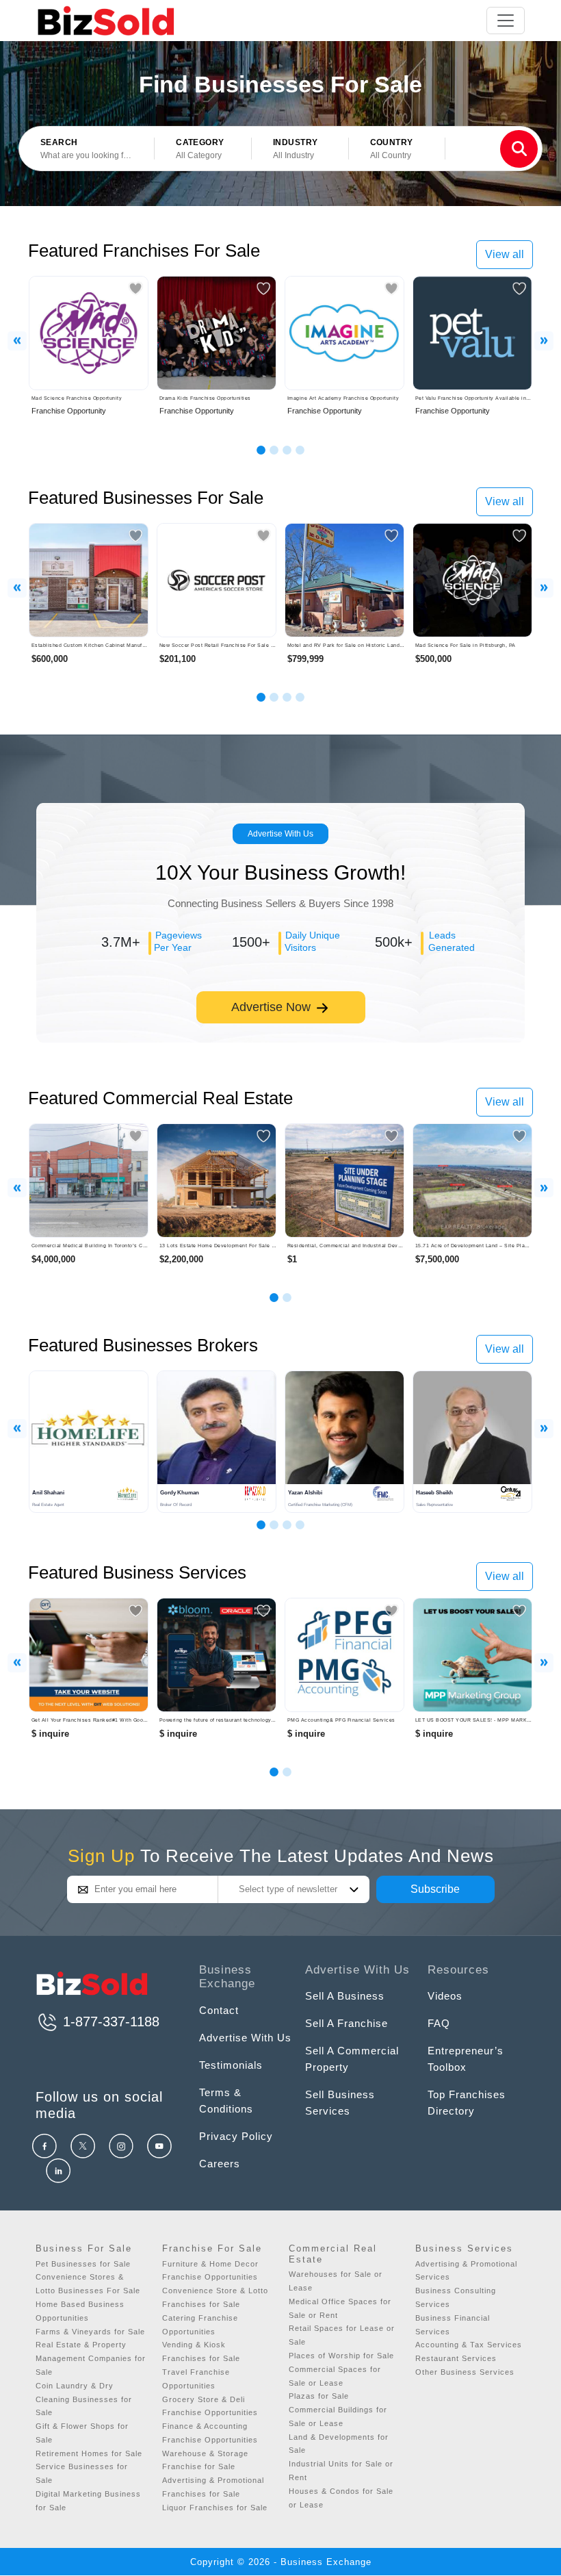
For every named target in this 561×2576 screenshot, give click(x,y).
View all (505, 254)
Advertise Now (273, 1007)
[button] (203, 149)
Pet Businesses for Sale (83, 2264)
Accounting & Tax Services (469, 2345)
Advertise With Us (280, 834)
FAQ (439, 2023)
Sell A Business (345, 1996)
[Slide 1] (261, 450)
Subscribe (435, 1889)
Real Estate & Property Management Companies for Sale (91, 2358)
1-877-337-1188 (109, 2022)
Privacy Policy (236, 2136)
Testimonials (231, 2065)
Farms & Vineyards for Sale (90, 2332)
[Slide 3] (287, 450)
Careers (220, 2164)
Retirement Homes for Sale (89, 2453)
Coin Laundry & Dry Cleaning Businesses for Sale (84, 2399)
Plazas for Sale (319, 2396)
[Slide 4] (300, 450)
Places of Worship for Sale (341, 2356)
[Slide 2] (274, 450)
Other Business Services (465, 2372)
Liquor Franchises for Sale (215, 2508)
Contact (219, 2010)
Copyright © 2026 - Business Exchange (281, 2562)
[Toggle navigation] (506, 21)
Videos (445, 1996)
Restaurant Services (456, 2358)
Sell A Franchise (347, 2023)
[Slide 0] (274, 1772)
